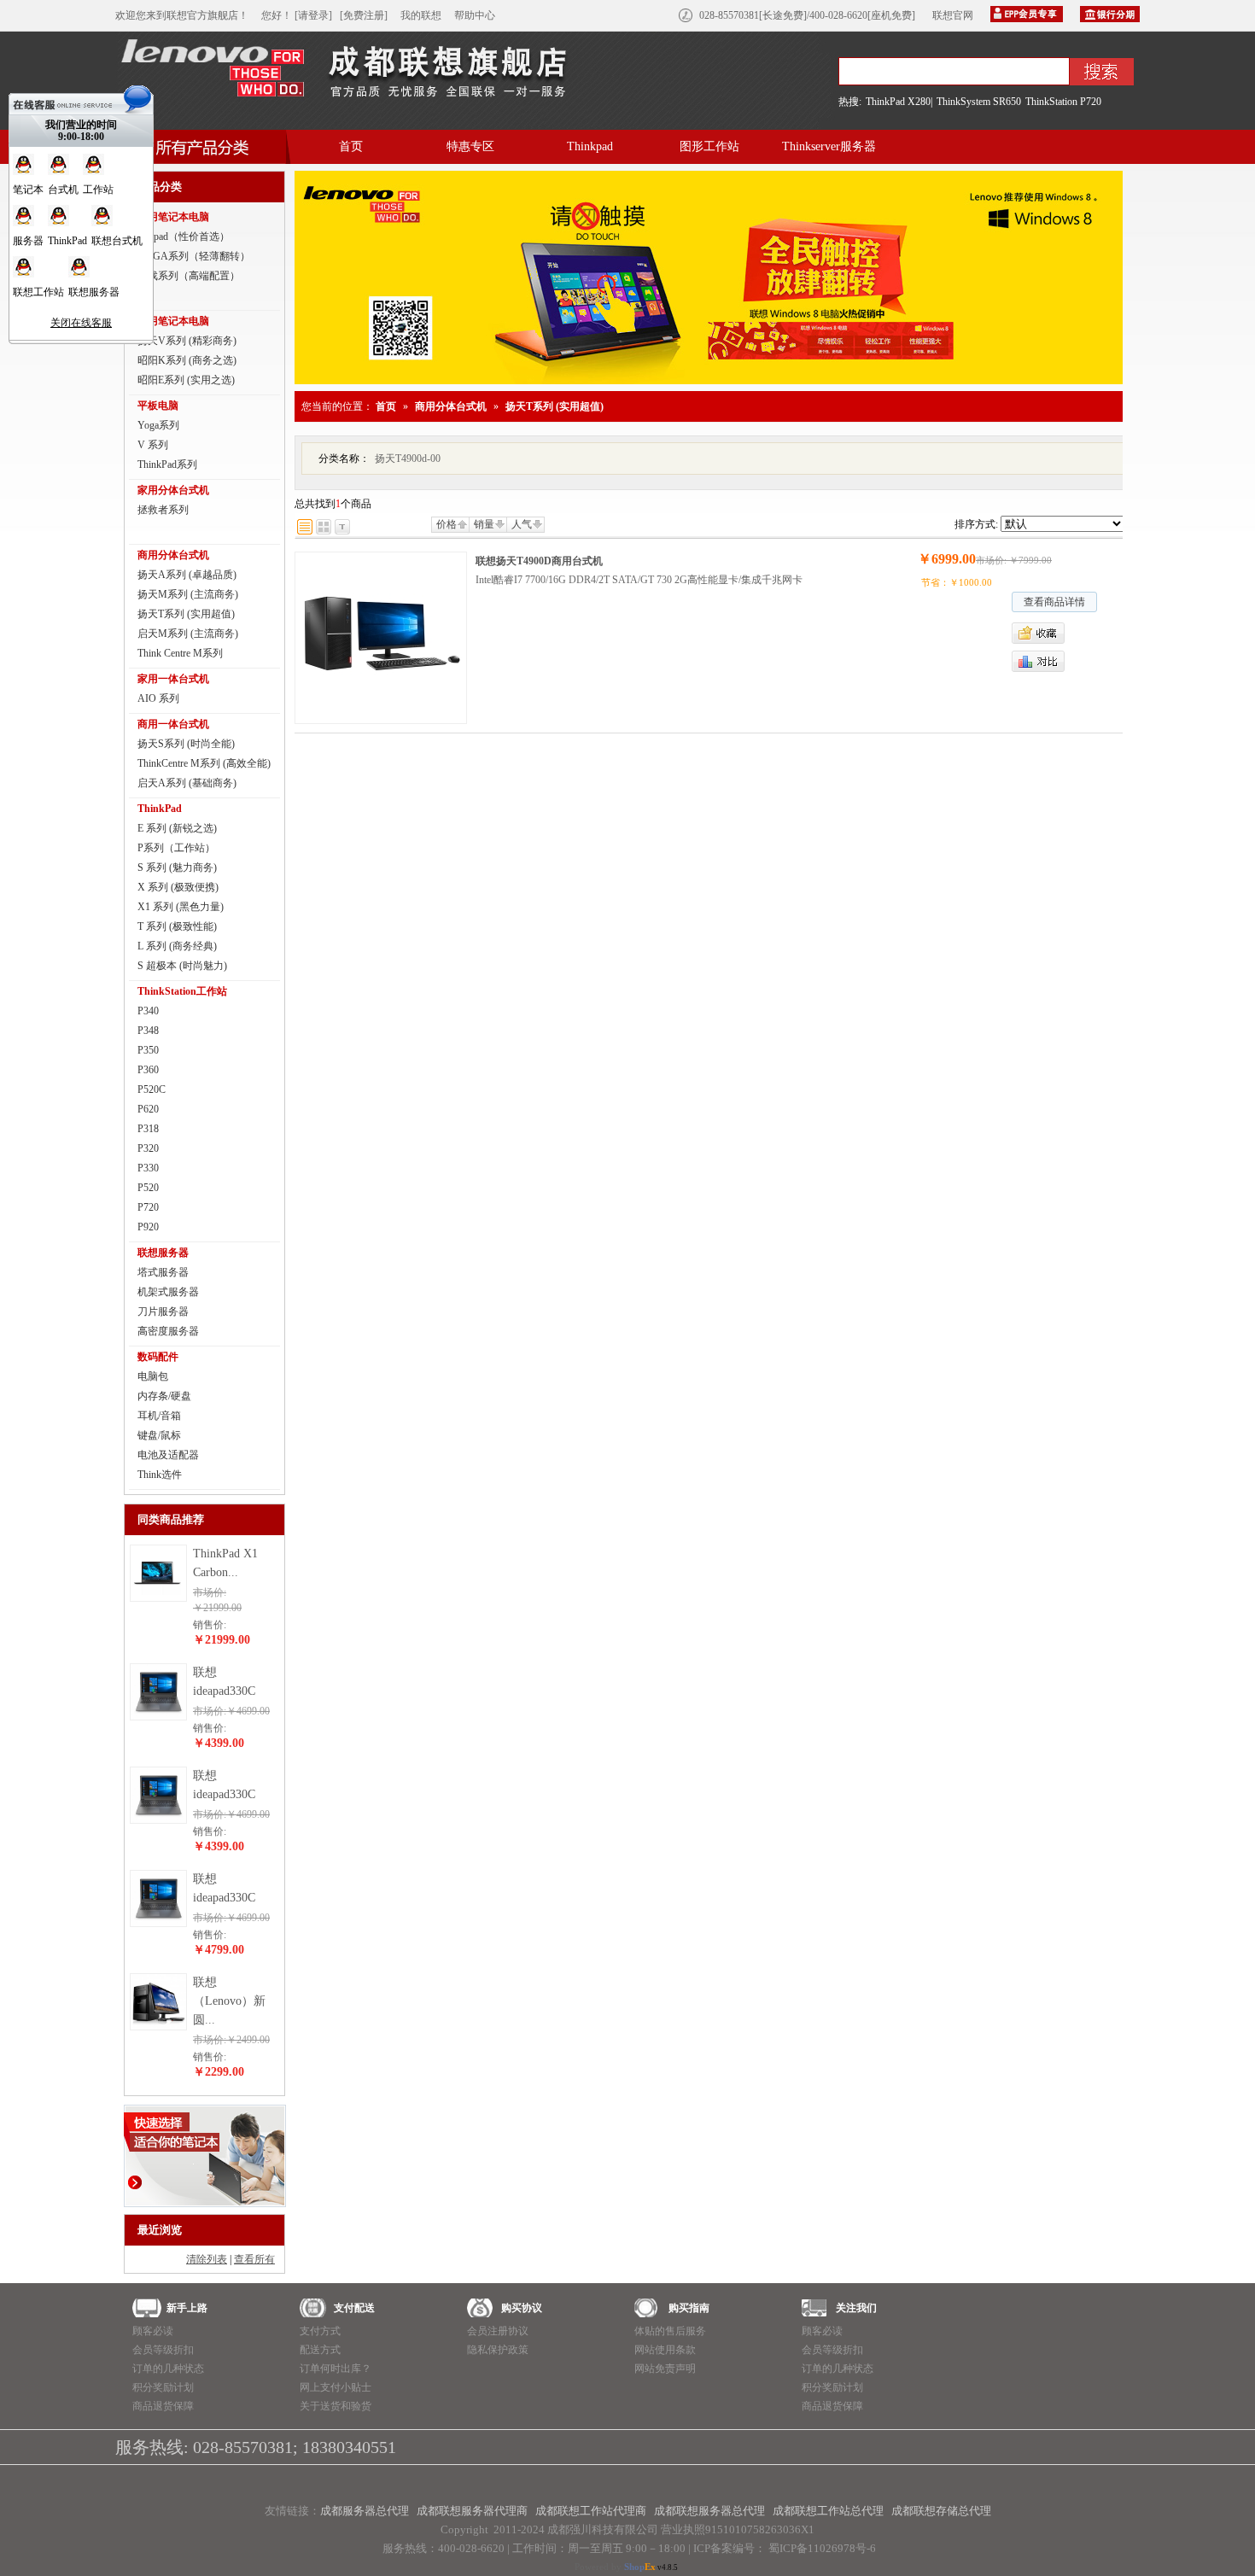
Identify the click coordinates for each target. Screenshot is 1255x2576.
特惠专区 (470, 146)
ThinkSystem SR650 (979, 102)
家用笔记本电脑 (173, 217)
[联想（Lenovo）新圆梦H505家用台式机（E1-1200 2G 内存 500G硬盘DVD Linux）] (158, 2026)
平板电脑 (158, 406)
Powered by (615, 2567)
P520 (148, 1188)
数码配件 (158, 1357)
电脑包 (153, 1376)
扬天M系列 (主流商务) (188, 594)
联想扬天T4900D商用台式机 (539, 561)
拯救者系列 (163, 510)
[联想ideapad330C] (158, 1716)
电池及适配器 (168, 1455)
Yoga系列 (158, 425)
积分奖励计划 (163, 2387)
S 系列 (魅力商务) (177, 867)
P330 (148, 1168)
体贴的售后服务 (670, 2331)
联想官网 (953, 15)
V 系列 (153, 445)
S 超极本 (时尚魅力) (182, 966)
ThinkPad (160, 809)
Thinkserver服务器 (829, 146)
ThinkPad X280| (899, 102)
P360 (148, 1070)
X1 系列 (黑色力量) (181, 907)
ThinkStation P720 (1063, 102)
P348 (148, 1031)
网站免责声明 (665, 2369)
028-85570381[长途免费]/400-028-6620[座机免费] (807, 15)
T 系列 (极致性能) (177, 926)
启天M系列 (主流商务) (188, 634)
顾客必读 (153, 2331)
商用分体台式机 (173, 555)
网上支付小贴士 (336, 2387)
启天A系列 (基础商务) (187, 783)
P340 (148, 1011)
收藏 (1071, 633)
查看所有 (254, 2259)
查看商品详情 (1054, 602)
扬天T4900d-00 (408, 459)
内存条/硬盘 (164, 1396)
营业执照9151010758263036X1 (738, 2529)
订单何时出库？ (336, 2369)
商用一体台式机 (173, 724)
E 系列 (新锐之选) (177, 828)
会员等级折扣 (163, 2350)
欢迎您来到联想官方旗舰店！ (182, 15)
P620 (148, 1109)
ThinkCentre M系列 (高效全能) (204, 763)
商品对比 (1038, 661)
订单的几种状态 (168, 2369)
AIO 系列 (158, 698)
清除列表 (207, 2259)
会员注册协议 (498, 2331)
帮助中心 (475, 15)
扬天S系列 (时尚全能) (186, 744)
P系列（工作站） (176, 848)
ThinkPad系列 (167, 464)
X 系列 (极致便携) (178, 887)
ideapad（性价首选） (184, 237)
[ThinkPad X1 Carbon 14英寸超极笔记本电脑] (158, 1598)
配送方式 (320, 2350)
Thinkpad (590, 146)
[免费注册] (364, 15)
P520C (152, 1089)
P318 (148, 1129)
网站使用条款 (665, 2350)
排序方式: (976, 524)
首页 (351, 146)
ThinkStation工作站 (182, 991)
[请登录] (313, 15)
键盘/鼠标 (159, 1435)
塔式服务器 (163, 1272)
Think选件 (160, 1475)
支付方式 (320, 2331)
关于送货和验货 (336, 2406)
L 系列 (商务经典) (177, 946)
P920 (148, 1227)
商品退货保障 (163, 2406)
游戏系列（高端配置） (189, 276)
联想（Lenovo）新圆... (229, 2001)
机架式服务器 (168, 1292)
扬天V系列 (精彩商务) (187, 341)
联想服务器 (163, 1253)
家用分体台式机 (173, 490)
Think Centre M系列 (180, 653)
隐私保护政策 (498, 2350)
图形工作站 (709, 146)
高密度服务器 (168, 1331)
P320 (148, 1148)
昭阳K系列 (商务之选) (187, 360)
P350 (148, 1050)
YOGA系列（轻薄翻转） (194, 256)
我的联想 (421, 15)
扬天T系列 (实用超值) (186, 614)
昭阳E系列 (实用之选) (186, 380)
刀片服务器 (163, 1311)
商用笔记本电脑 (173, 321)
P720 (148, 1207)
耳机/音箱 (159, 1416)
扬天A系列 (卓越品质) (187, 575)
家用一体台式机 (173, 679)
